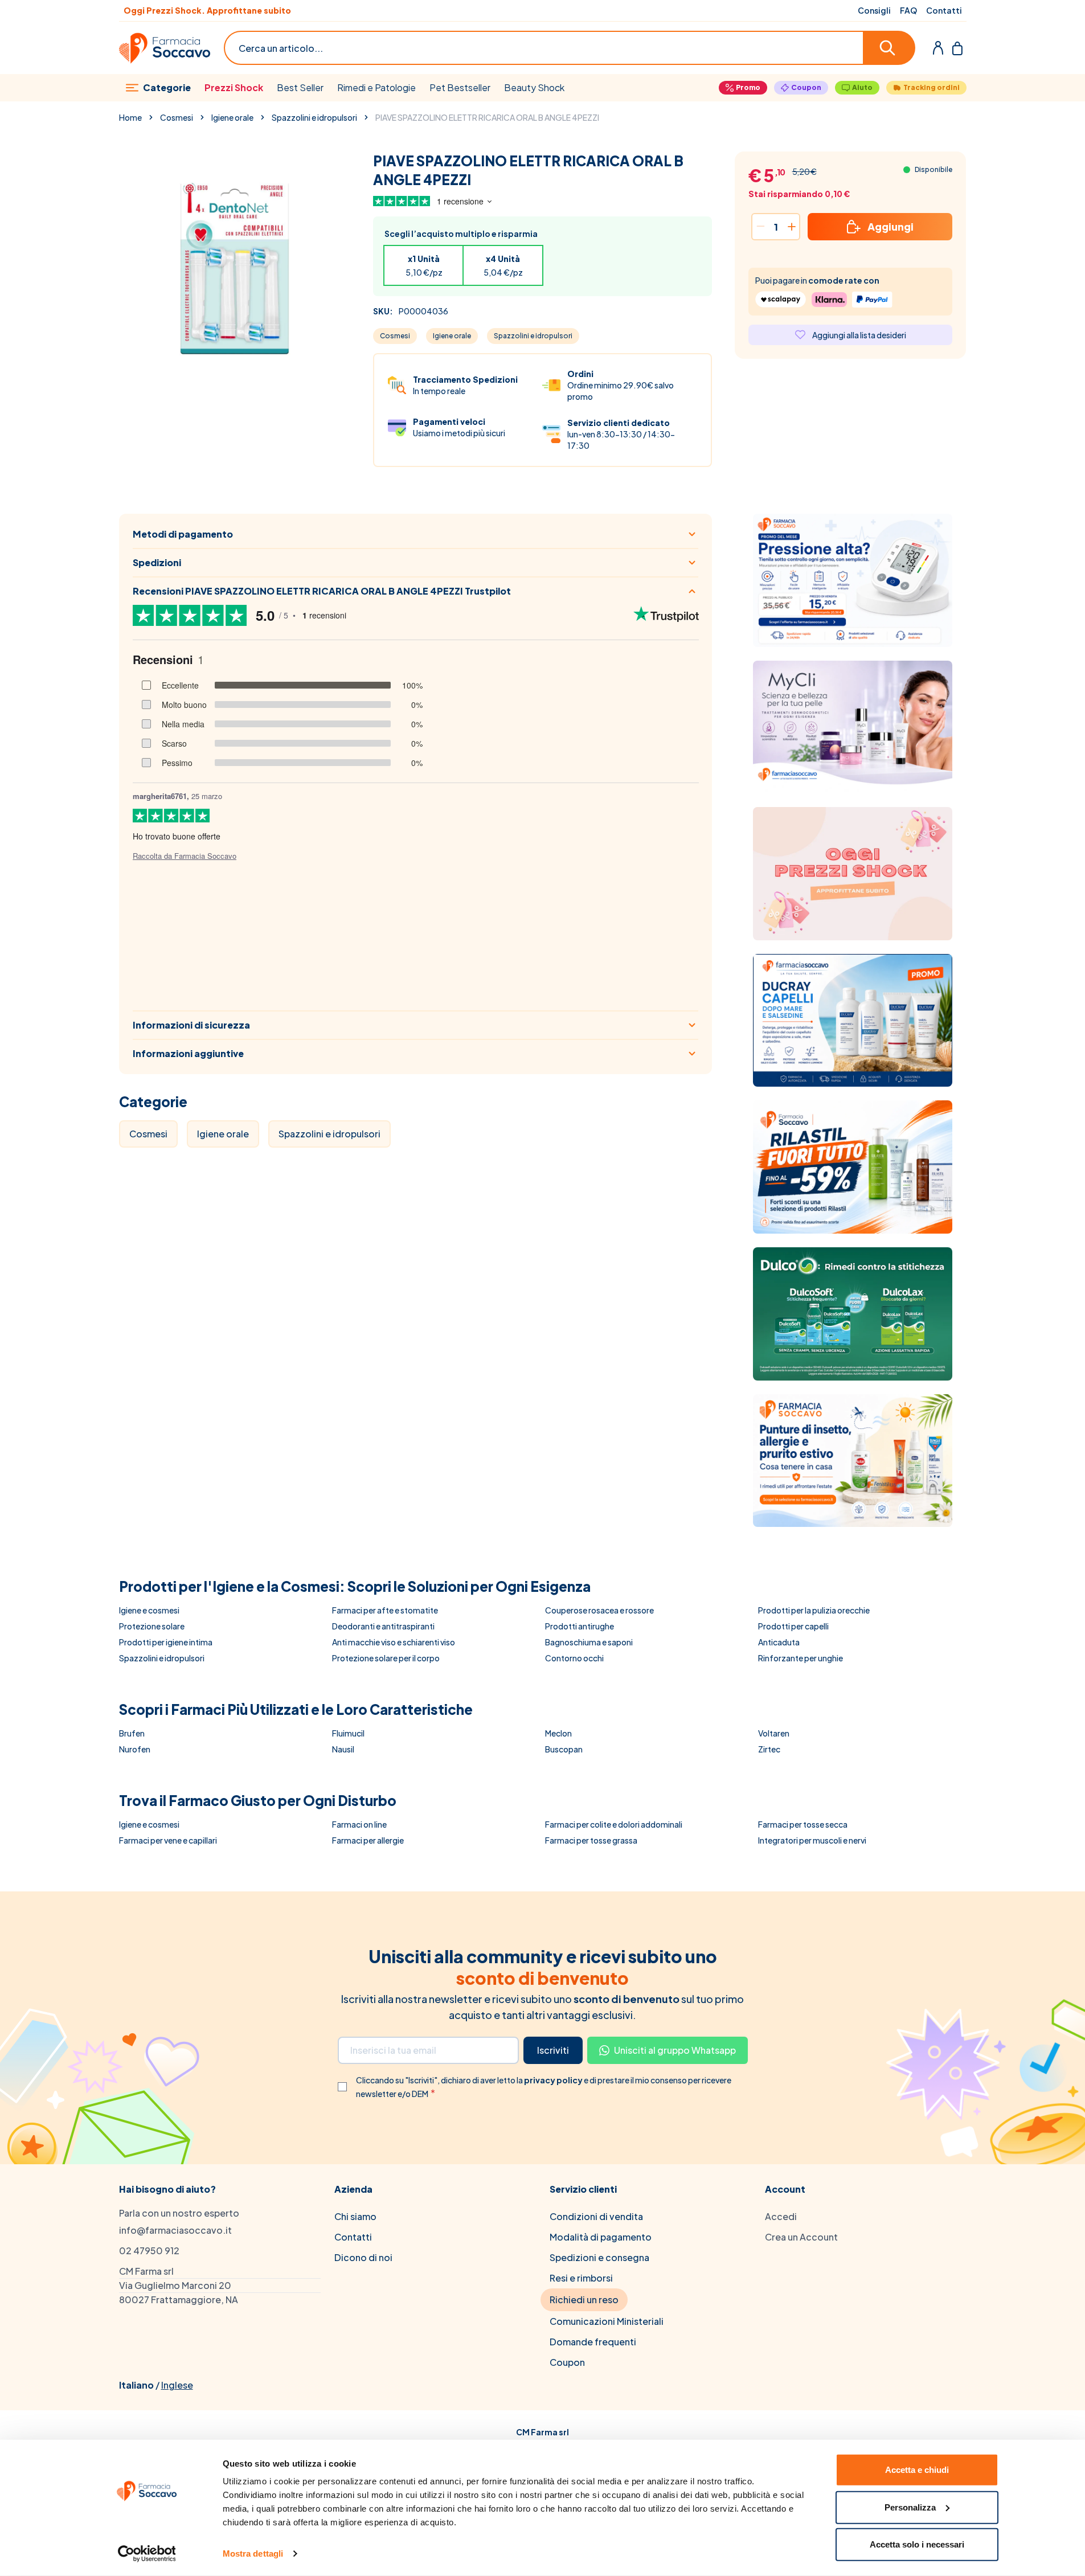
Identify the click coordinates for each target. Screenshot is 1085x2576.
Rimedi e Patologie (376, 87)
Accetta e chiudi (917, 2470)
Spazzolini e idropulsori (314, 117)
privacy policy (554, 2080)
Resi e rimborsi (581, 2278)
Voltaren (774, 1733)
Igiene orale (232, 117)
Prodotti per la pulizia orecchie (814, 1610)
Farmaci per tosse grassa (591, 1840)
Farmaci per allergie (368, 1840)
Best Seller (300, 87)
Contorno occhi (574, 1658)
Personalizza (910, 2507)
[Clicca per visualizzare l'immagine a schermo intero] (234, 267)
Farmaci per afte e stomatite (385, 1610)
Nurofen (135, 1749)
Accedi (781, 2216)
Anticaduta (779, 1642)
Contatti (944, 10)
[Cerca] (890, 48)
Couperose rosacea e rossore (599, 1610)
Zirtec (769, 1749)
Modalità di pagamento (601, 2237)
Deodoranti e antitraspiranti (383, 1626)
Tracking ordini (932, 87)
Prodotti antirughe (580, 1626)
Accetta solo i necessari (917, 2544)
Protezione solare (152, 1626)
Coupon (806, 87)
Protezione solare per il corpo (386, 1658)
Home (130, 117)
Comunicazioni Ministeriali (607, 2321)
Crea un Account (801, 2237)
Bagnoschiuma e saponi (589, 1642)
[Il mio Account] (938, 48)
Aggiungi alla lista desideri (859, 335)
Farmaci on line (359, 1824)
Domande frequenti (593, 2342)
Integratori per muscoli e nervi (812, 1840)
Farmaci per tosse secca (803, 1824)
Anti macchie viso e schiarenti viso (394, 1642)
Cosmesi (177, 117)
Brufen (132, 1733)
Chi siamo (355, 2216)
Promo (748, 87)
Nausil (343, 1749)
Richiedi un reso (584, 2299)
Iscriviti (553, 2050)
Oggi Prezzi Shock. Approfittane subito (207, 10)
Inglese (177, 2385)
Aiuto (862, 87)
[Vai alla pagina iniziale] (165, 48)
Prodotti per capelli (793, 1626)
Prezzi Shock (234, 87)
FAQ (908, 10)
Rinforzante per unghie (801, 1658)
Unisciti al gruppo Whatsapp (675, 2050)
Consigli (874, 10)
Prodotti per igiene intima (166, 1642)
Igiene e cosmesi (149, 1610)
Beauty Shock (534, 87)
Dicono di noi (363, 2257)
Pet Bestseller (460, 87)
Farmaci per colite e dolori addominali (614, 1824)
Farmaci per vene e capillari (168, 1840)
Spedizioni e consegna (599, 2257)
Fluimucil (348, 1733)
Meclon (558, 1733)
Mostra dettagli (253, 2554)
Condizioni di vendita (596, 2216)
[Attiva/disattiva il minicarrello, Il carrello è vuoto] (957, 48)
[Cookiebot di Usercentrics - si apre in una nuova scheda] (147, 2554)
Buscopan (564, 1749)
